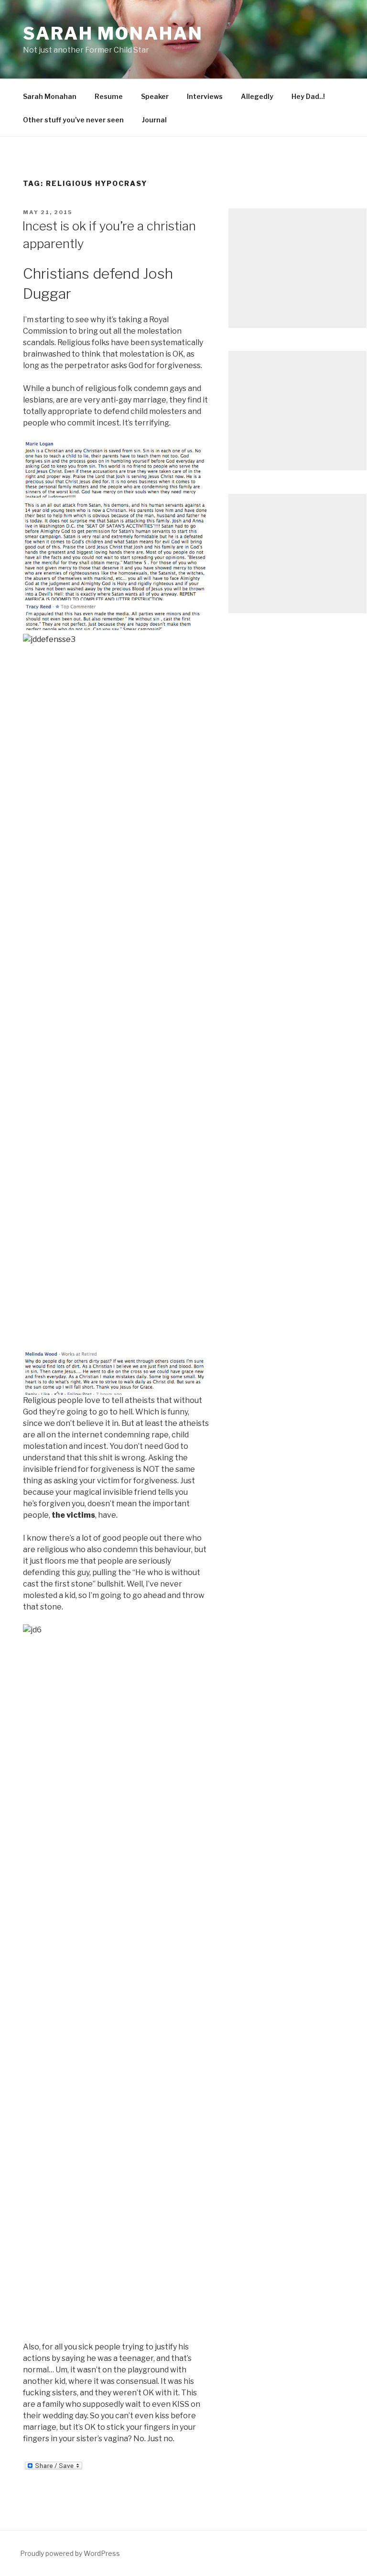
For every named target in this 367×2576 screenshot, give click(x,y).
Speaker (155, 96)
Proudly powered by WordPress (70, 2553)
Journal (154, 120)
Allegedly (257, 96)
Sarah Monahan (113, 33)
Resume (109, 96)
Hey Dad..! (308, 96)
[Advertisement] (297, 268)
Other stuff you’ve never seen (73, 120)
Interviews (205, 96)
